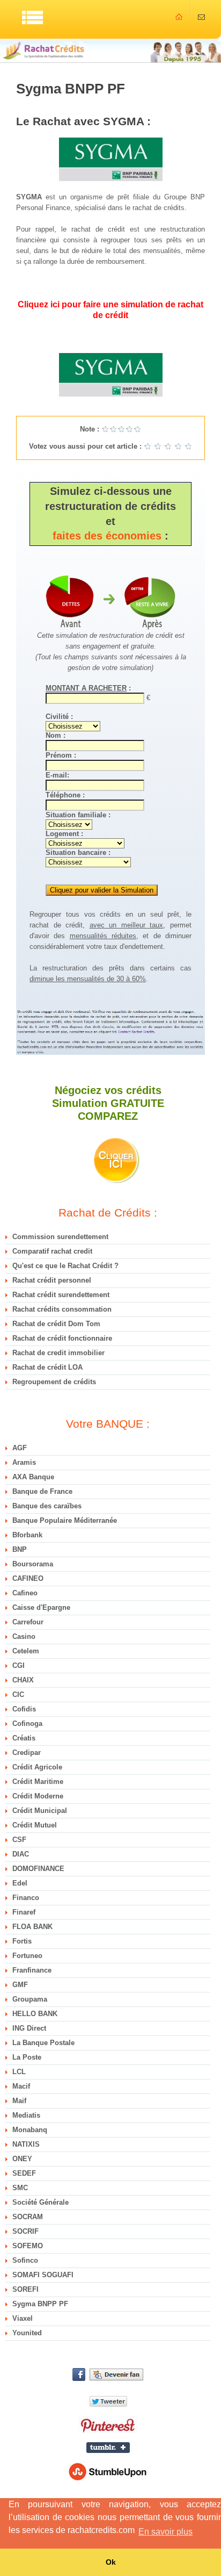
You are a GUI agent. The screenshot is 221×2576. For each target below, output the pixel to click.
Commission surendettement (60, 1237)
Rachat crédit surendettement (61, 1295)
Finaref (24, 1912)
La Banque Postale (43, 2043)
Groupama (30, 1999)
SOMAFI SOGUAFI (43, 2275)
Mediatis (26, 2115)
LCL (19, 2072)
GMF (20, 1985)
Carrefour (28, 1622)
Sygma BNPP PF (40, 2304)
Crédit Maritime (38, 1782)
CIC (18, 1694)
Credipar (27, 1753)
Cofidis (24, 1709)
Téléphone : (65, 795)
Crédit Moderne (38, 1796)
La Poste (27, 2057)
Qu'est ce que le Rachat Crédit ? (65, 1266)
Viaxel (23, 2318)
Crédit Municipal (40, 1811)
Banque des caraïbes (47, 1506)
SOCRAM (28, 2217)
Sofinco (25, 2260)
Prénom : (61, 755)
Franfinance (32, 1970)
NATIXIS (26, 2144)
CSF (19, 1840)
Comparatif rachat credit (52, 1251)
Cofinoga (27, 1724)
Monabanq (30, 2130)
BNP (20, 1549)
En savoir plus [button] (165, 2532)
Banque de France (42, 1491)
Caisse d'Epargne (41, 1607)
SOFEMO (28, 2246)
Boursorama (33, 1564)
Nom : (56, 735)
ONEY (22, 2159)
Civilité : (59, 717)
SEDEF (24, 2173)
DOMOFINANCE (38, 1869)
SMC (20, 2188)
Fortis (22, 1941)
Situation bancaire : (78, 852)
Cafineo (25, 1593)
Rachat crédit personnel (52, 1280)
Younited (27, 2333)
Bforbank (27, 1535)
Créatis (24, 1738)
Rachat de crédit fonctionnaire (62, 1338)
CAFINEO (28, 1578)
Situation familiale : (78, 815)
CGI (19, 1665)
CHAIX (23, 1680)
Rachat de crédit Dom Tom (56, 1324)
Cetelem (26, 1651)
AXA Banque (33, 1477)
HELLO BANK (35, 2014)
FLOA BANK (32, 1927)
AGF (20, 1448)
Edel (20, 1883)
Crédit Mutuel (35, 1825)
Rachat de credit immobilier (58, 1353)
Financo (26, 1898)
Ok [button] (111, 2562)
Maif (19, 2101)
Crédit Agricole (37, 1767)
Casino (24, 1636)
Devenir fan (108, 2374)
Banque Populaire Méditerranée (65, 1520)
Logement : (64, 834)
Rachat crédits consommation (62, 1309)
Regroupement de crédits (54, 1382)
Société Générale (40, 2202)
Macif (21, 2086)
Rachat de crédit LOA (47, 1367)
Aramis (24, 1462)
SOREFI (25, 2289)
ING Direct (29, 2028)
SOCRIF (25, 2231)
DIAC (21, 1854)
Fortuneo (27, 1956)
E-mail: (57, 775)
